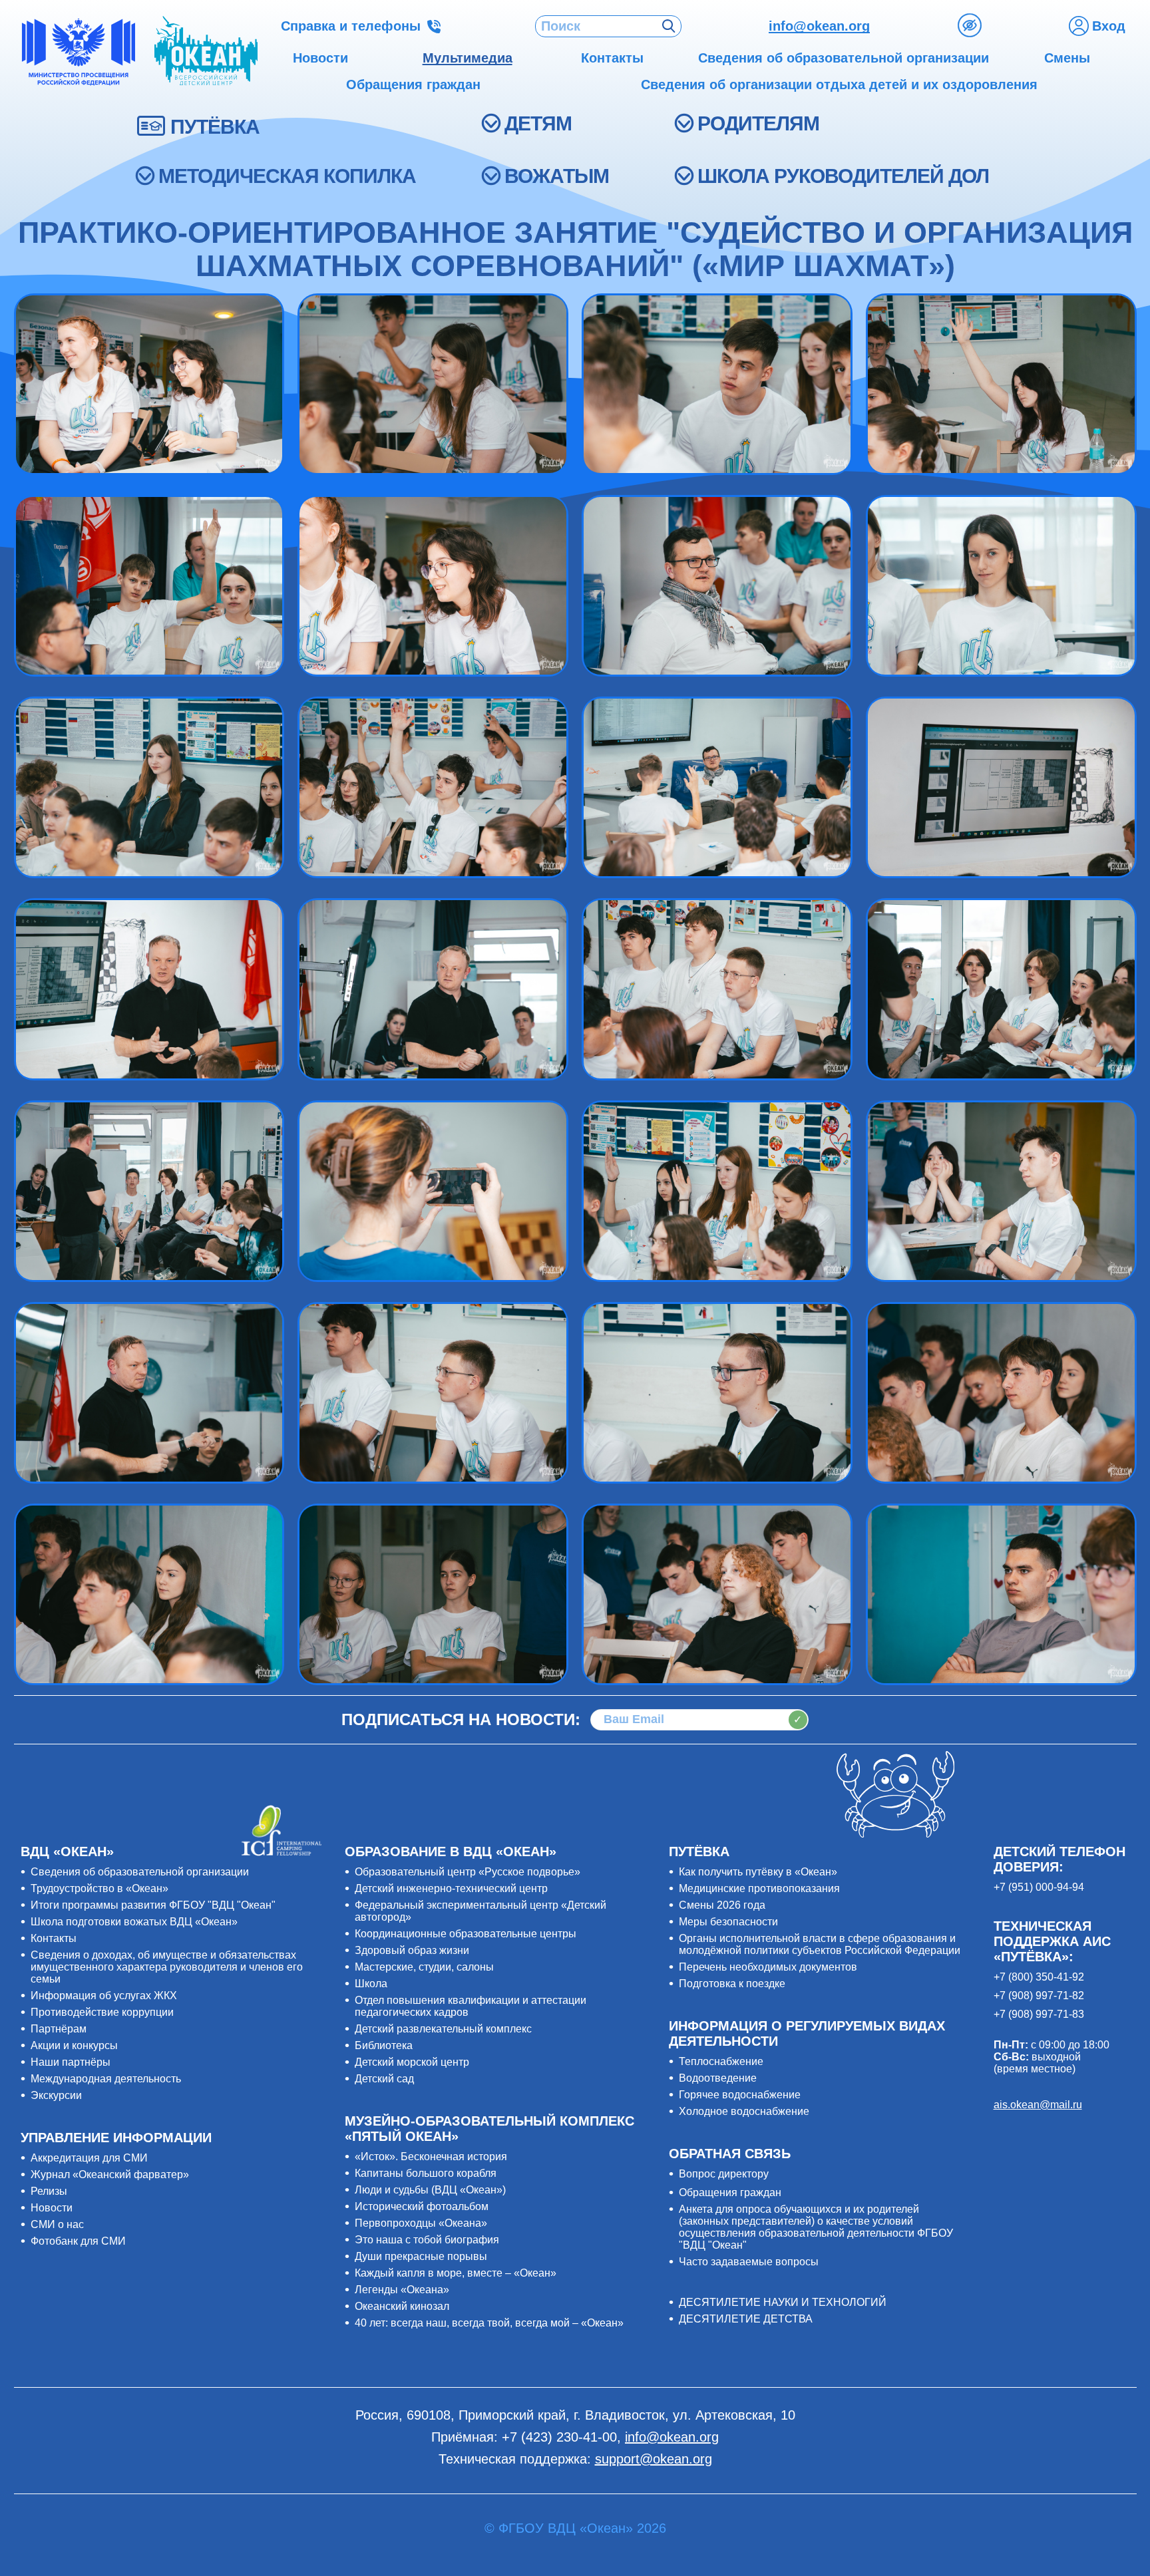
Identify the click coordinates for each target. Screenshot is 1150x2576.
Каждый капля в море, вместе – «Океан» (456, 2273)
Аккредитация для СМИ (89, 2158)
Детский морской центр (412, 2062)
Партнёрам (59, 2029)
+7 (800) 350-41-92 (1039, 1977)
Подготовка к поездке (732, 1984)
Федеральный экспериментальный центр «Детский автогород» (480, 1911)
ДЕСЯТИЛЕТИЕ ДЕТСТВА (746, 2319)
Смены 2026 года (722, 1905)
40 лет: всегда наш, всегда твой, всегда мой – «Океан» (489, 2323)
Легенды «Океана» (402, 2290)
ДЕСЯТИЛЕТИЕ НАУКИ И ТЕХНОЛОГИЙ (783, 2302)
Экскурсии (56, 2095)
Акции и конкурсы (74, 2045)
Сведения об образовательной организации (140, 1872)
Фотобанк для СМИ (78, 2241)
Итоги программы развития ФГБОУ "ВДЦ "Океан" (153, 1905)
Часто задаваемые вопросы (749, 2262)
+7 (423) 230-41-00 (559, 2437)
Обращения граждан (730, 2192)
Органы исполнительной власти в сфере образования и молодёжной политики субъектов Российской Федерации (820, 1944)
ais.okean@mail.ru (1038, 2105)
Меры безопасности (728, 1922)
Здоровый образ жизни (412, 1950)
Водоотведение (718, 2078)
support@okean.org (654, 2459)
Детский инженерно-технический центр (451, 1888)
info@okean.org (819, 26)
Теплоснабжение (721, 2061)
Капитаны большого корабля (426, 2173)
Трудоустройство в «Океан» (99, 1888)
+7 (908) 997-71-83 (1039, 2014)
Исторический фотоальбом (422, 2206)
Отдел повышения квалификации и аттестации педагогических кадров (471, 2006)
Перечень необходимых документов (768, 1967)
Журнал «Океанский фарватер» (110, 2174)
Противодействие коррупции (102, 2012)
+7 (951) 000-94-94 (1039, 1887)
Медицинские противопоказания (759, 1888)
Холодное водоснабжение (744, 2111)
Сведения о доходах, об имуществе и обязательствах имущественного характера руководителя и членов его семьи (167, 1967)
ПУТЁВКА (215, 127)
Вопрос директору (724, 2174)
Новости (52, 2208)
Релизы (49, 2191)
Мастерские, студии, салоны (424, 1967)
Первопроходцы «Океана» (421, 2223)
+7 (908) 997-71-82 (1039, 1996)
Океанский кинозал (402, 2306)
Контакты (54, 1938)
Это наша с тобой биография (427, 2240)
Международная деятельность (106, 2079)
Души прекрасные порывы (421, 2256)
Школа (371, 1984)
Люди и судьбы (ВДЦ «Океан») (430, 2190)
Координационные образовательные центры (466, 1934)
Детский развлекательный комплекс (443, 2029)
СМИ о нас (57, 2224)
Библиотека (384, 2045)
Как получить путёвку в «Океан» (758, 1872)
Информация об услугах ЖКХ (104, 1996)
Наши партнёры (71, 2062)
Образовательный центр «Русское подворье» (468, 1872)
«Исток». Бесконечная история (431, 2157)
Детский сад (384, 2079)
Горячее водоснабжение (740, 2095)
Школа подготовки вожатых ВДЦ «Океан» (134, 1922)
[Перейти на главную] (206, 52)
